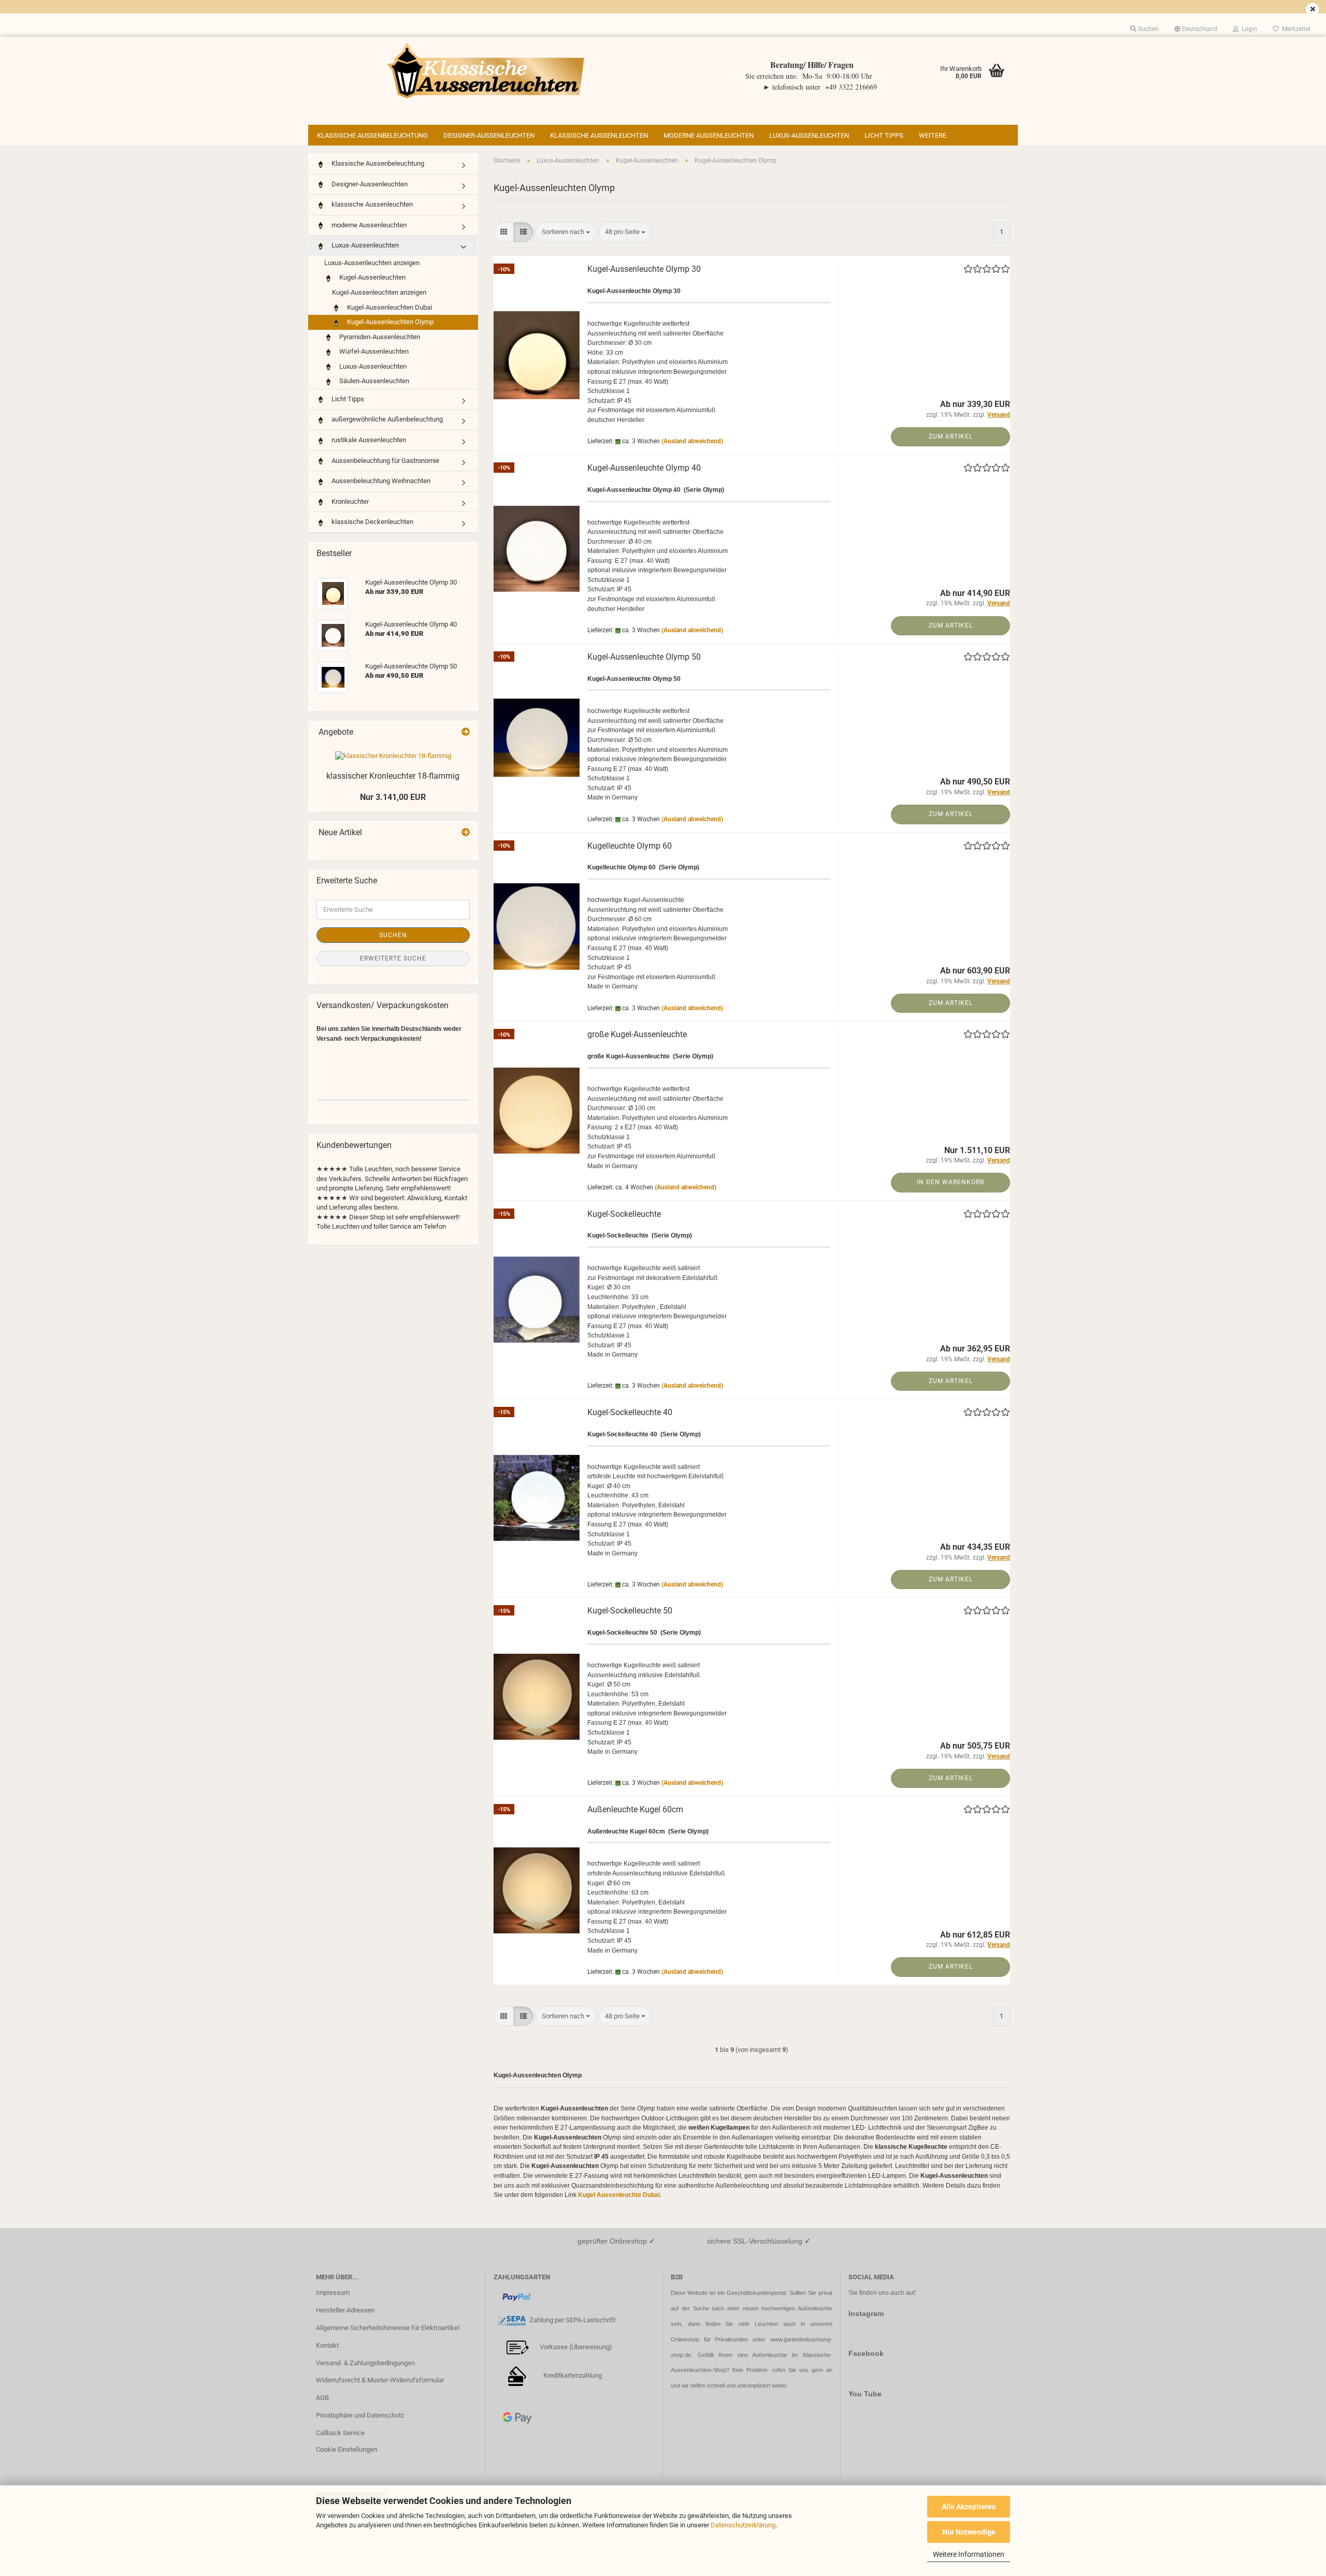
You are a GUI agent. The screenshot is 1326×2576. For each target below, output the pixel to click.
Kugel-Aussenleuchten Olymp (390, 322)
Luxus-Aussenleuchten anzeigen (372, 263)
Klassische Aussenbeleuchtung (372, 135)
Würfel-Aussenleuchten (373, 351)
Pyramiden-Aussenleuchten (379, 337)
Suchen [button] (1148, 29)
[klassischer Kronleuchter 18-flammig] (393, 756)
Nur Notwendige (969, 2532)
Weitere (933, 135)
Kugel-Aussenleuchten (372, 277)
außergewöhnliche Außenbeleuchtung (386, 419)
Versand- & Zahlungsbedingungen (365, 2363)
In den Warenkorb (950, 1182)
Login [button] (1248, 29)
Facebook (866, 2353)
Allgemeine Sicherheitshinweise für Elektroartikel (388, 2328)
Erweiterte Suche (393, 958)
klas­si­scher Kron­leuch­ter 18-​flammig (393, 776)
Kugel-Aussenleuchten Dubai (389, 307)
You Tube (865, 2394)
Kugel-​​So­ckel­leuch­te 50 (630, 1611)
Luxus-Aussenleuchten (809, 135)
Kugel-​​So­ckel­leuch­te (624, 1214)
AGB (322, 2398)
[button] (1196, 29)
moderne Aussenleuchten (709, 135)
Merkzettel (1295, 29)
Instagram (866, 2313)
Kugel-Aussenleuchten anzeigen (379, 292)
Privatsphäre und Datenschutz (360, 2415)
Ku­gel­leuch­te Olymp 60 (630, 846)
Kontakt (327, 2345)
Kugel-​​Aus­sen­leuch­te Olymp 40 (644, 468)
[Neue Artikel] (466, 833)
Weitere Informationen (969, 2554)
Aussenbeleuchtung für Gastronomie (385, 461)
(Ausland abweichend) (692, 441)
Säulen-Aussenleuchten (373, 381)
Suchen (393, 935)
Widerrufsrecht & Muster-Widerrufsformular (380, 2380)
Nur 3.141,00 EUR (393, 797)
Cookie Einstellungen (347, 2449)
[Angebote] (466, 732)
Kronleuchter (349, 501)
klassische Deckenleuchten (372, 522)
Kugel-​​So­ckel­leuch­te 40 (630, 1412)
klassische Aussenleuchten (599, 135)
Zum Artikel (951, 436)
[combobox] (566, 232)
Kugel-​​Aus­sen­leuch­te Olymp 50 (644, 657)
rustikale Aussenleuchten (368, 440)
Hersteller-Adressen (345, 2310)
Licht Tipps (884, 135)
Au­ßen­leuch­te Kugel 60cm (635, 1809)
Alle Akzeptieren (969, 2507)
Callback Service (340, 2433)
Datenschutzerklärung (743, 2525)
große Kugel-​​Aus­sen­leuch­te (637, 1034)
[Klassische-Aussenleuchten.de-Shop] (486, 70)
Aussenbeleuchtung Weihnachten (380, 481)
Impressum (333, 2293)
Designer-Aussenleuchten (489, 135)
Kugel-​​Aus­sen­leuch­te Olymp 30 (644, 269)
